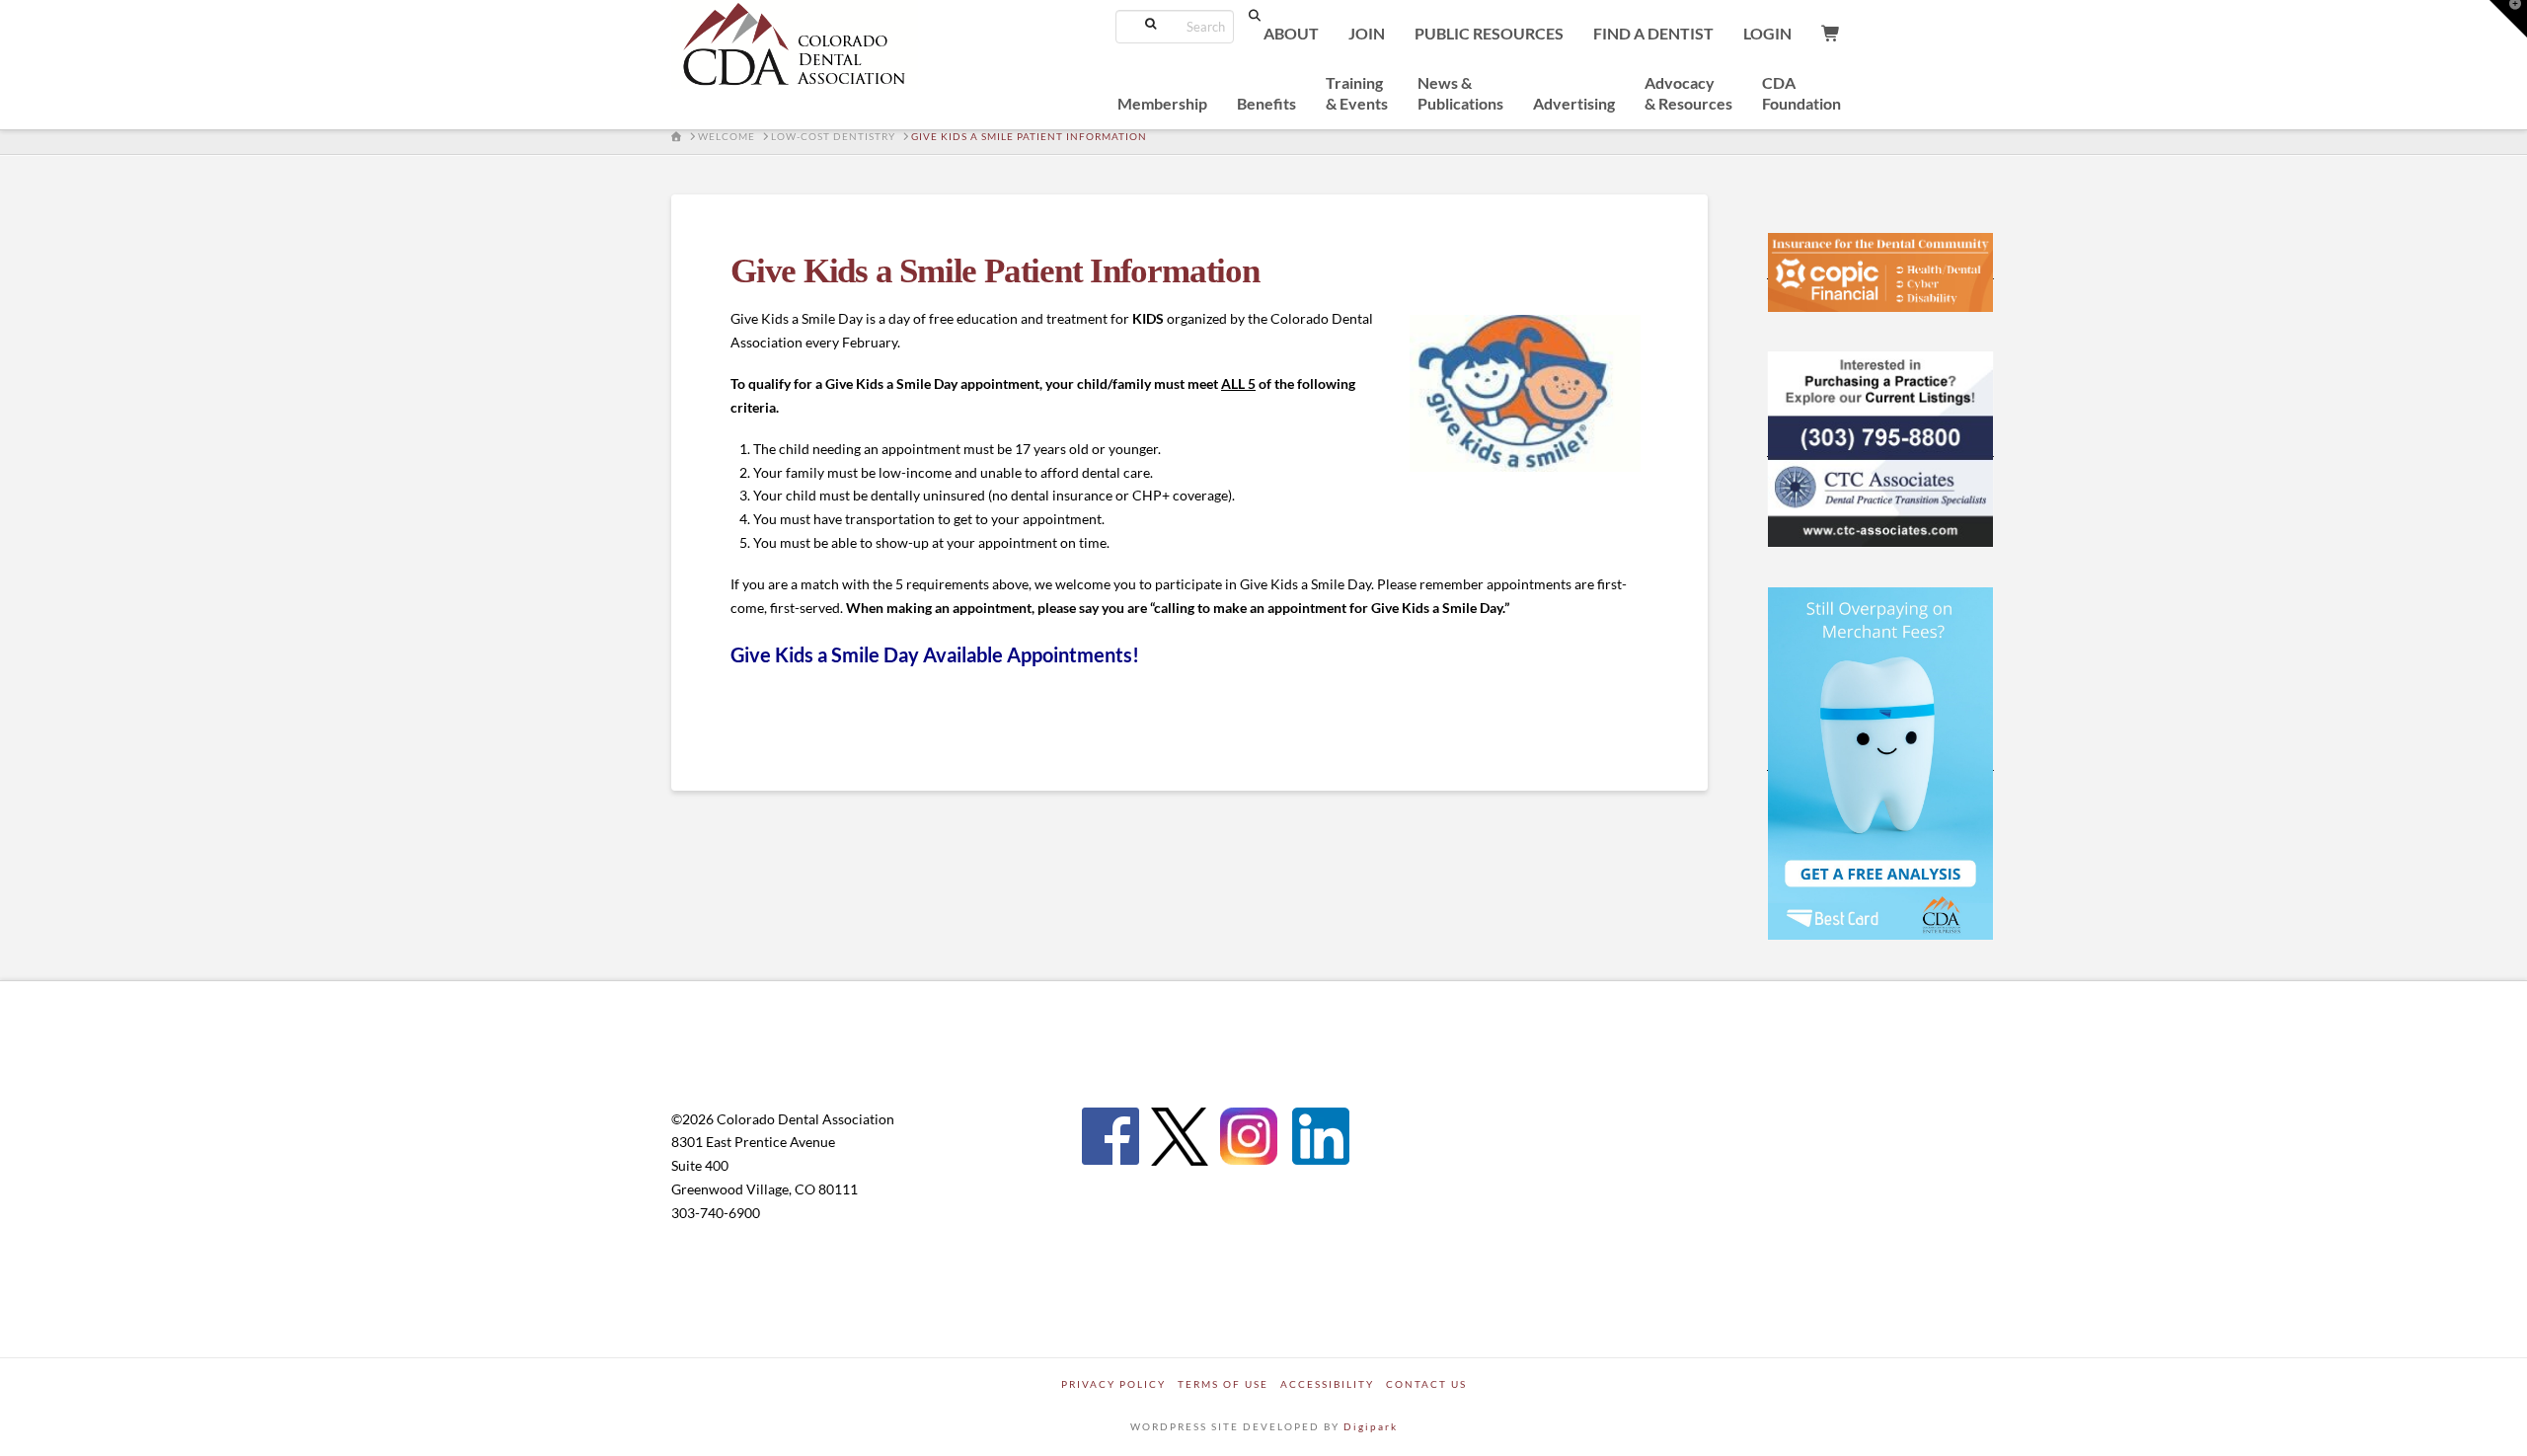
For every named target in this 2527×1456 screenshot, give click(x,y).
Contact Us (1426, 1384)
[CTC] (1880, 448)
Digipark (1371, 1426)
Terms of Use (1223, 1384)
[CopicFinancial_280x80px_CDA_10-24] (1880, 270)
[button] (2508, 19)
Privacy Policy (1113, 1384)
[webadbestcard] (1880, 762)
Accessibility (1327, 1384)
